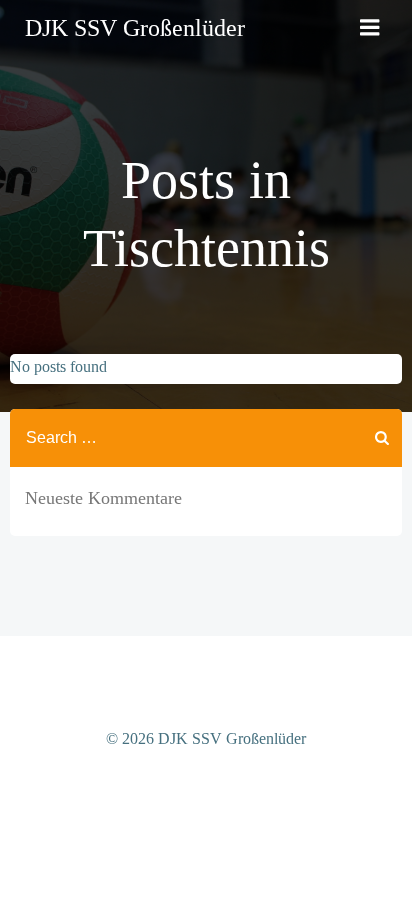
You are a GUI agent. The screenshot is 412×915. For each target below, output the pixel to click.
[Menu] (370, 28)
